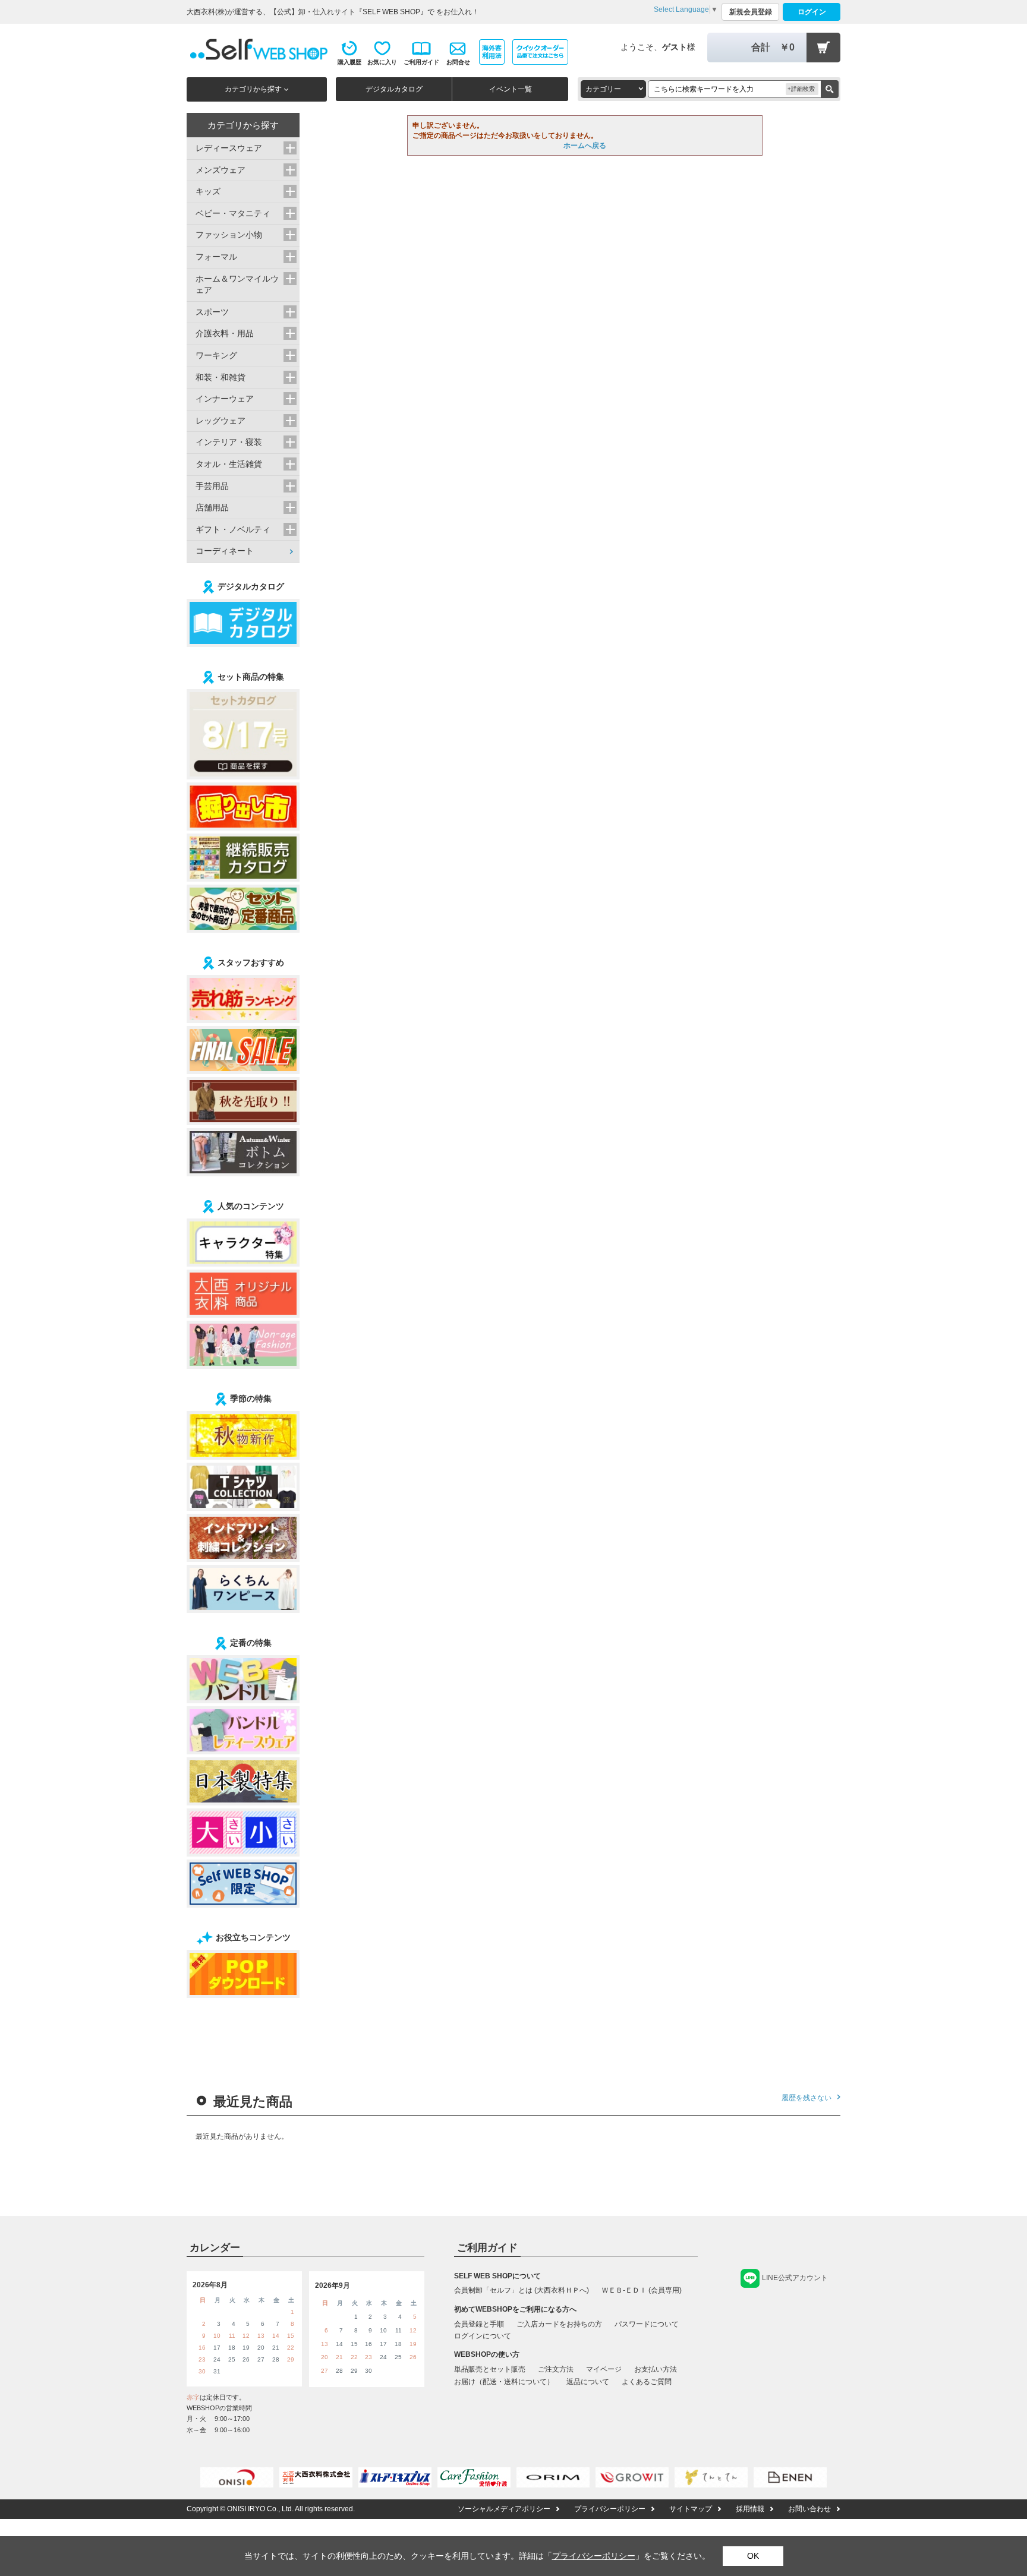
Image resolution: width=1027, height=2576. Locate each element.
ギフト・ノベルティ (233, 529)
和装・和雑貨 (220, 377)
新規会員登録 (751, 12)
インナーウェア (225, 399)
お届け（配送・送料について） (504, 2382)
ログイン (812, 12)
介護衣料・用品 (225, 333)
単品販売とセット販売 (490, 2369)
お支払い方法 (656, 2369)
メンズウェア (220, 170)
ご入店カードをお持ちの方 (559, 2324)
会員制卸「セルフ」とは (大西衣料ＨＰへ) (522, 2290)
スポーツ (212, 312)
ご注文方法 (556, 2369)
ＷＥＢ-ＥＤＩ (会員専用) (642, 2290)
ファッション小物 (229, 235)
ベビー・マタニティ (233, 213)
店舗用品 (212, 507)
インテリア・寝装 (229, 442)
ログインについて (483, 2336)
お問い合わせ (809, 2509)
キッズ (208, 191)
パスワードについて (647, 2324)
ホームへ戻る (585, 146)
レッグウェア (220, 421)
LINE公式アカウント (795, 2278)
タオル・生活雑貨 (229, 464)
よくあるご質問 (647, 2382)
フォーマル (216, 257)
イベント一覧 (511, 89)
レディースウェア (229, 148)
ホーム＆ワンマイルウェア (237, 285)
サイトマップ (691, 2509)
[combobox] (613, 89)
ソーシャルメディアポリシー (504, 2509)
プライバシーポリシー (610, 2509)
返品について (588, 2382)
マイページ (604, 2369)
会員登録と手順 (479, 2324)
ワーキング (216, 355)
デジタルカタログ (394, 89)
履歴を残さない (807, 2098)
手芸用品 (212, 486)
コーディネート (225, 551)
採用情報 (750, 2509)
